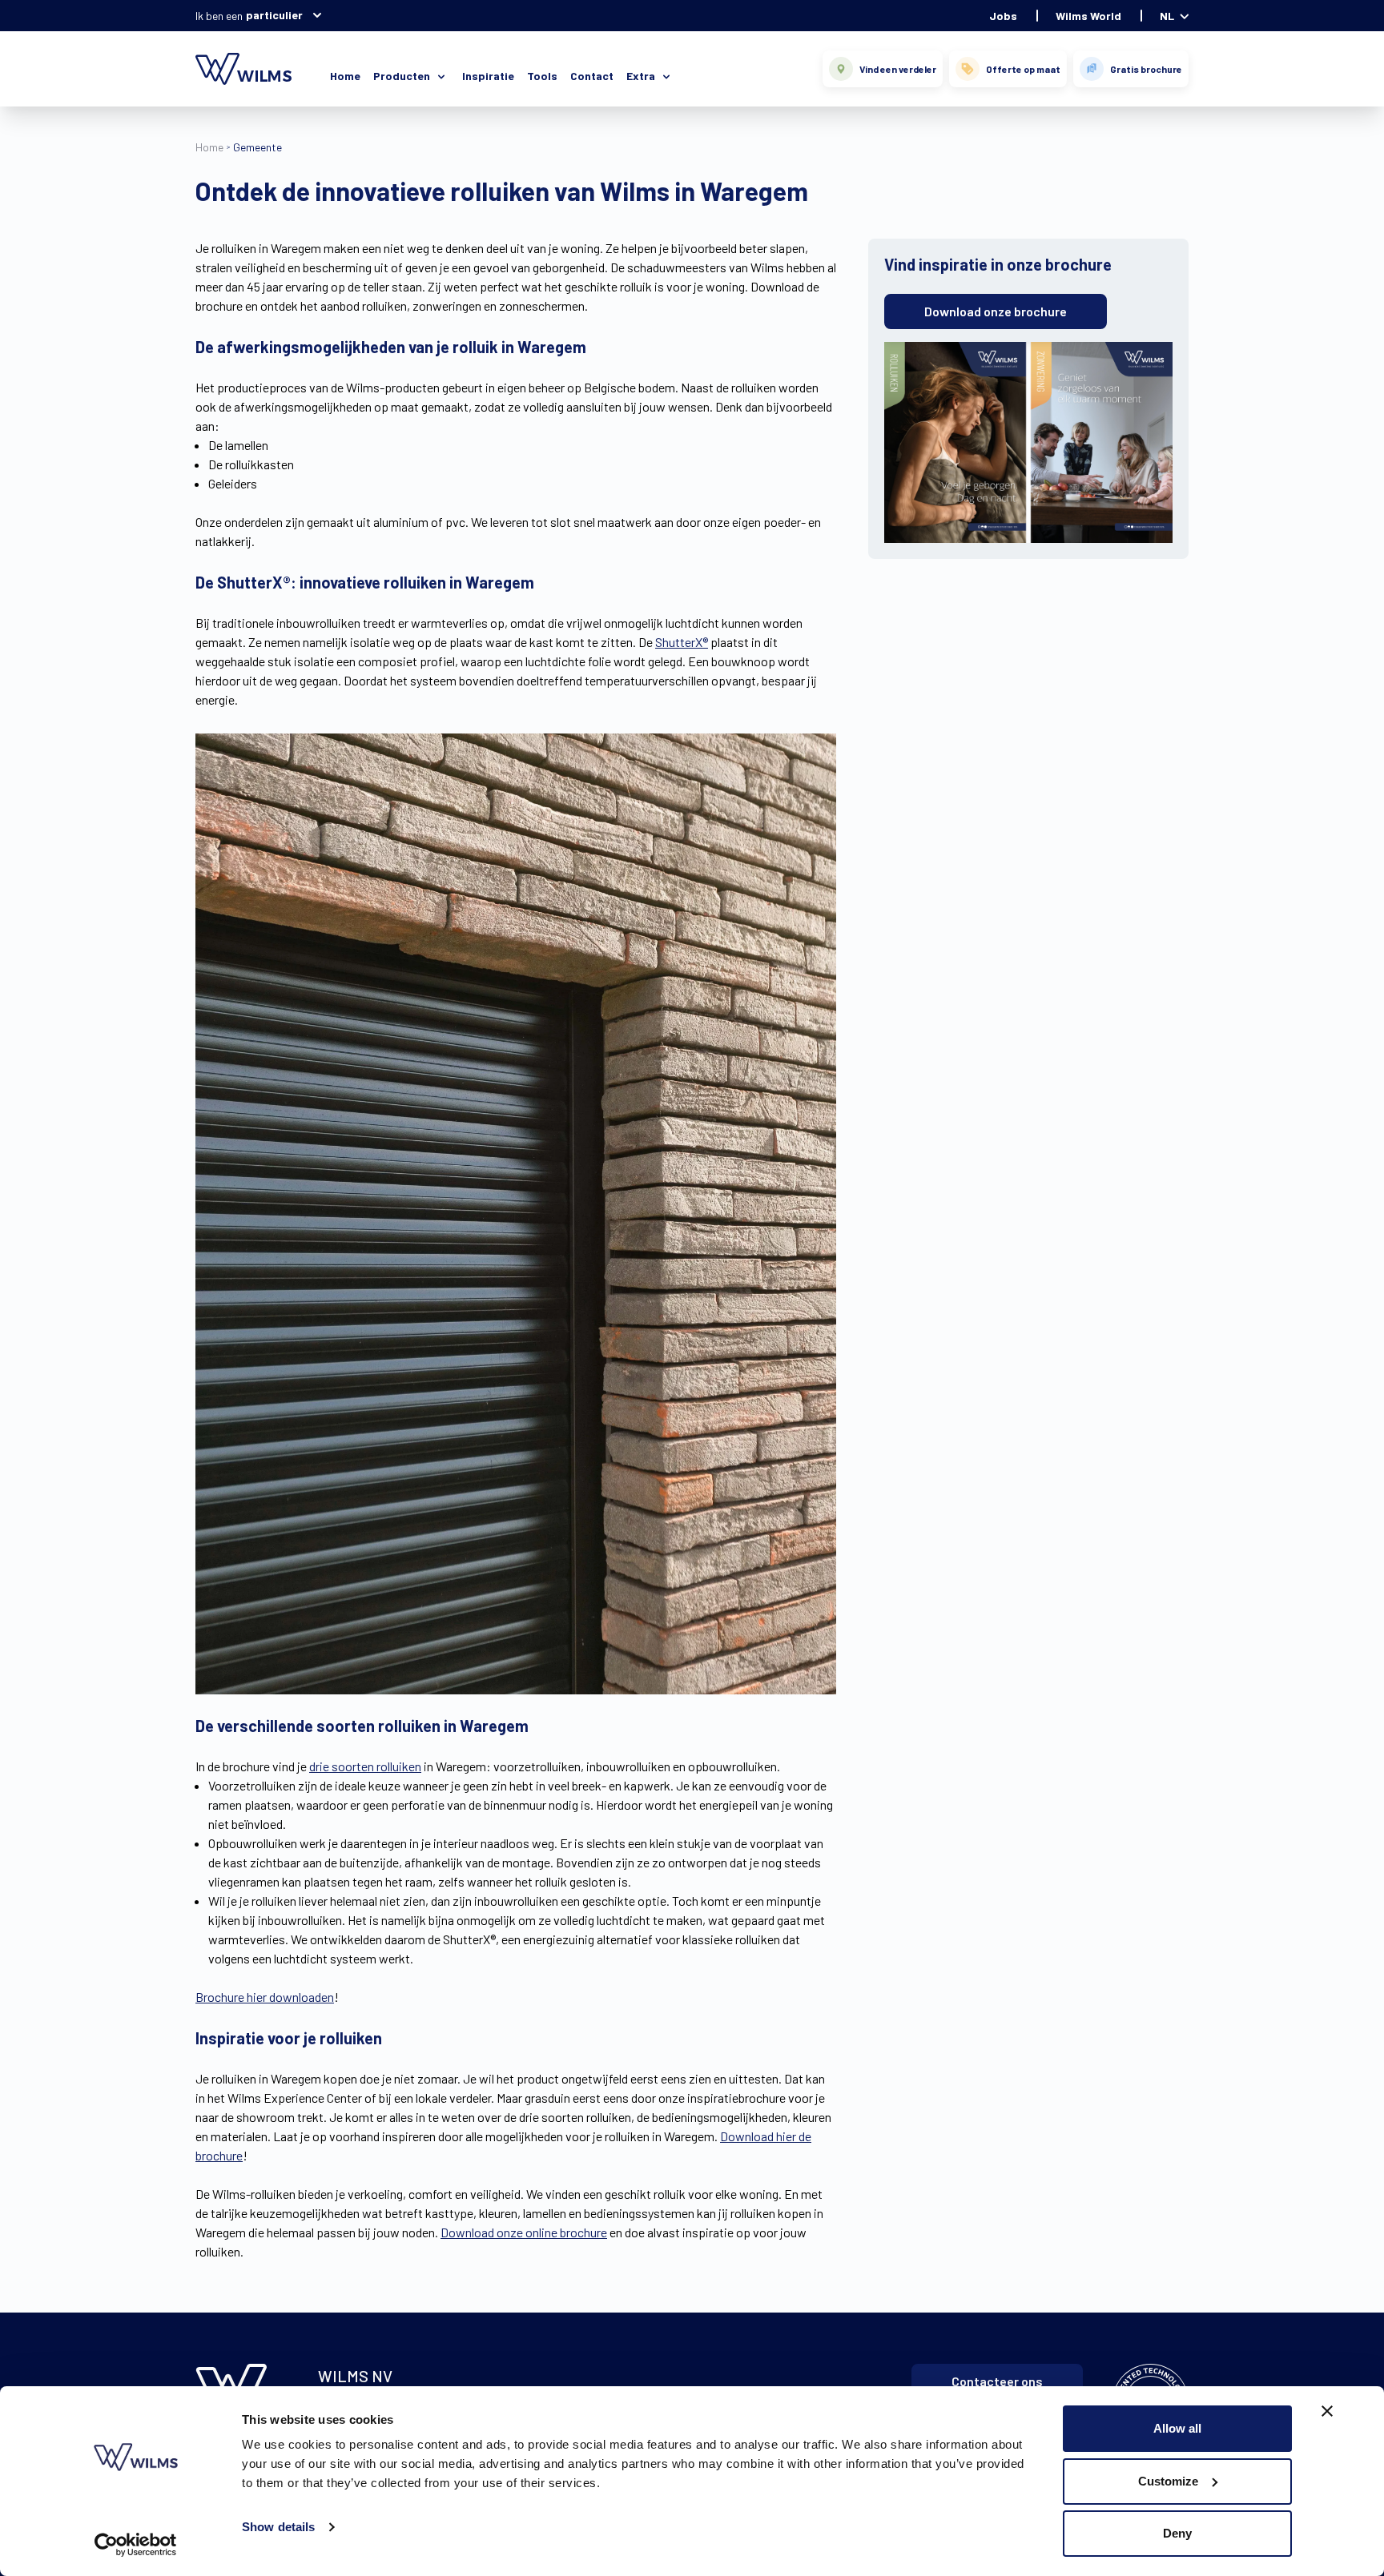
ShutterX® (682, 642)
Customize (1168, 2481)
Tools (542, 76)
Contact (592, 76)
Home (345, 76)
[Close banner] (1327, 2411)
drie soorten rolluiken (365, 1766)
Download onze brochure (996, 311)
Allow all (1177, 2428)
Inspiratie (488, 76)
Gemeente (257, 147)
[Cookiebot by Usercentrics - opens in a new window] (136, 2545)
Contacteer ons (997, 2381)
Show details (278, 2527)
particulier (274, 15)
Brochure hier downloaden (265, 1997)
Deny (1177, 2533)
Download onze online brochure (524, 2232)
